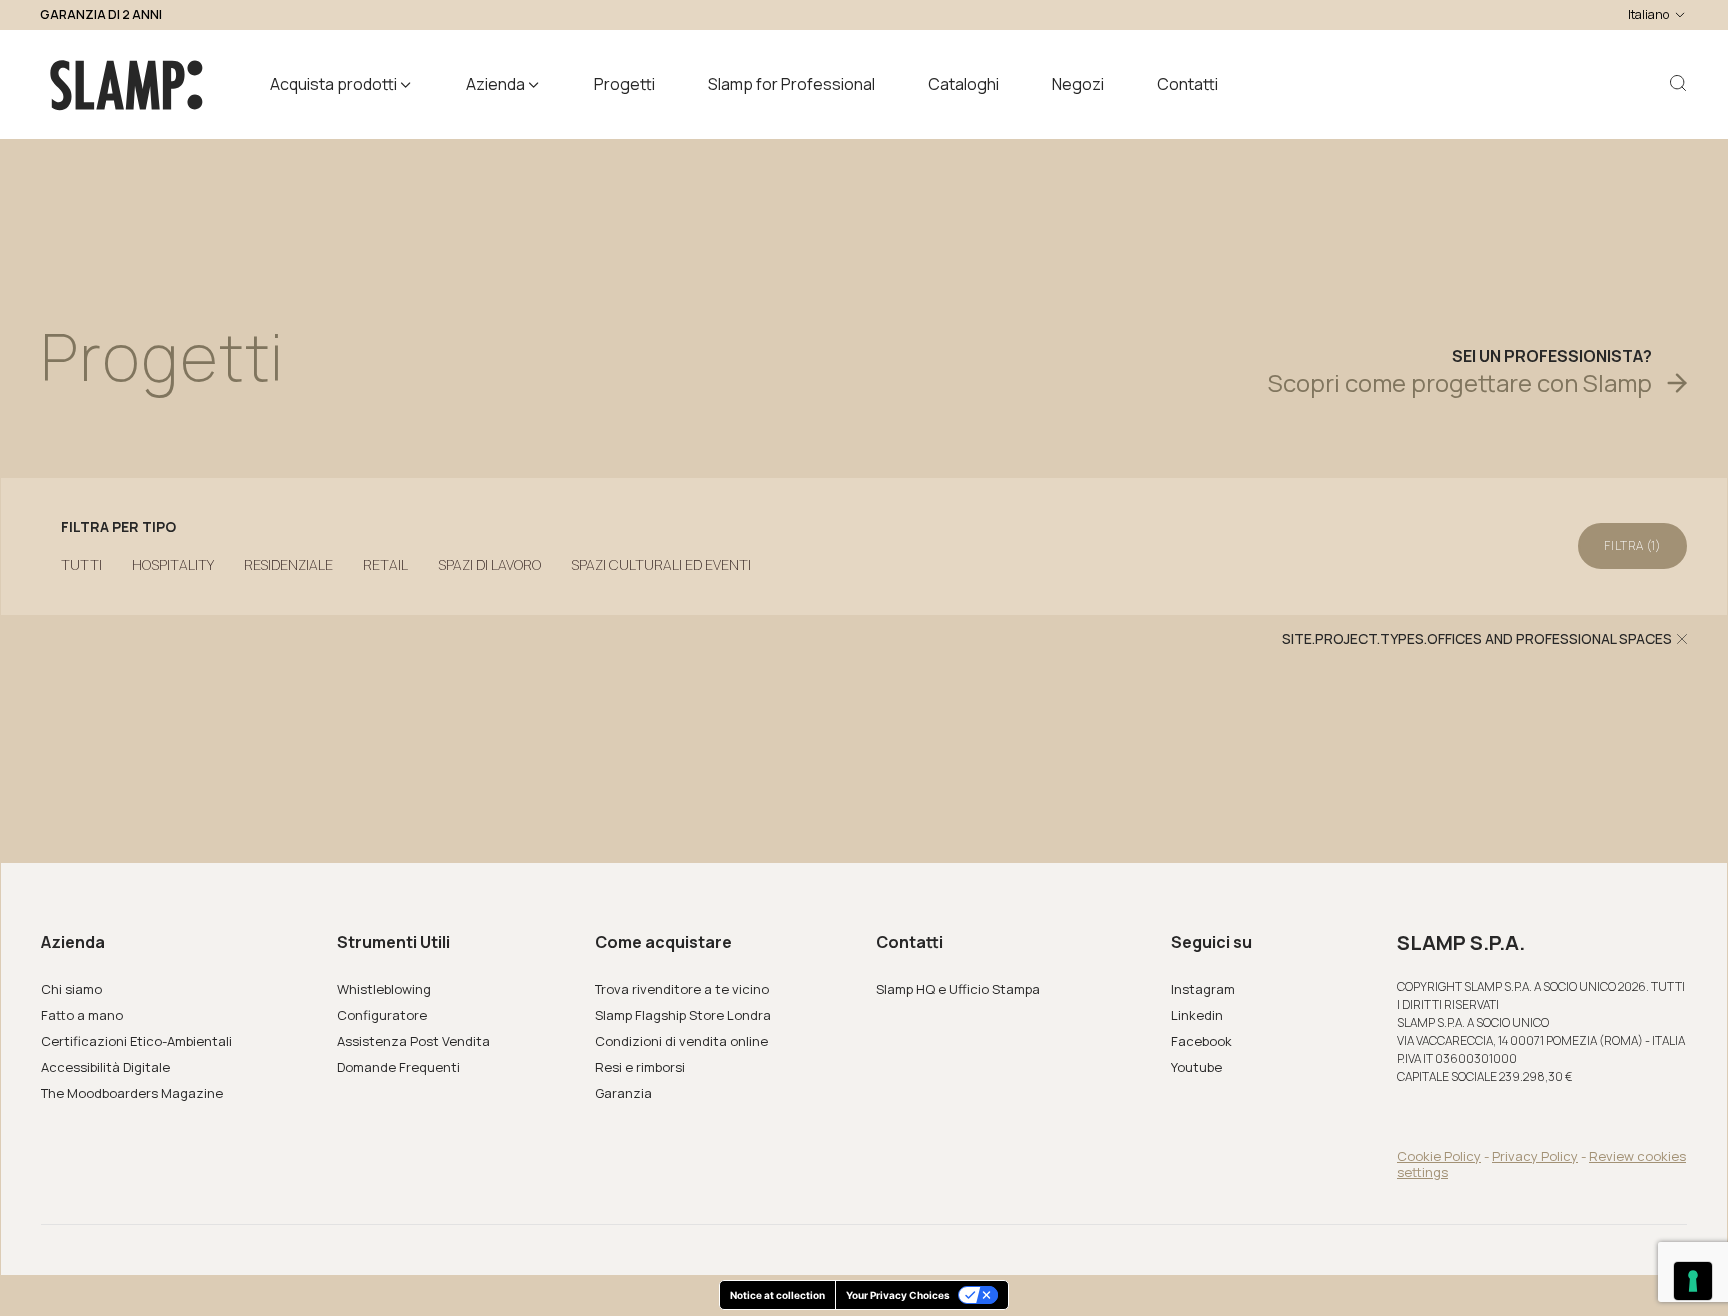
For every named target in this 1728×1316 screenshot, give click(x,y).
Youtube (1196, 1067)
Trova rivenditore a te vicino (682, 989)
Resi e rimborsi (640, 1067)
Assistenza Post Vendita (413, 1041)
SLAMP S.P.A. (1461, 943)
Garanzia (623, 1093)
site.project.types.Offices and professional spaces (1477, 639)
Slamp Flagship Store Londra (683, 1015)
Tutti (81, 565)
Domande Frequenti (398, 1067)
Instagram (1203, 989)
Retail (385, 565)
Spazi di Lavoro (489, 565)
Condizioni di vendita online (681, 1041)
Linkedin (1197, 1015)
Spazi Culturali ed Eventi (661, 565)
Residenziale (288, 565)
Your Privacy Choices (898, 1295)
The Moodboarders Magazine (132, 1093)
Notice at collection (777, 1295)
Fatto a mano (82, 1015)
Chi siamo (71, 989)
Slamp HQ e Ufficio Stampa (958, 989)
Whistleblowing (384, 989)
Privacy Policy (1535, 1156)
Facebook (1201, 1041)
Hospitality (173, 565)
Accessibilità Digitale (105, 1067)
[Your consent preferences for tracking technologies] (1693, 1281)
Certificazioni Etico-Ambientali (136, 1041)
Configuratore (382, 1015)
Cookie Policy (1439, 1156)
